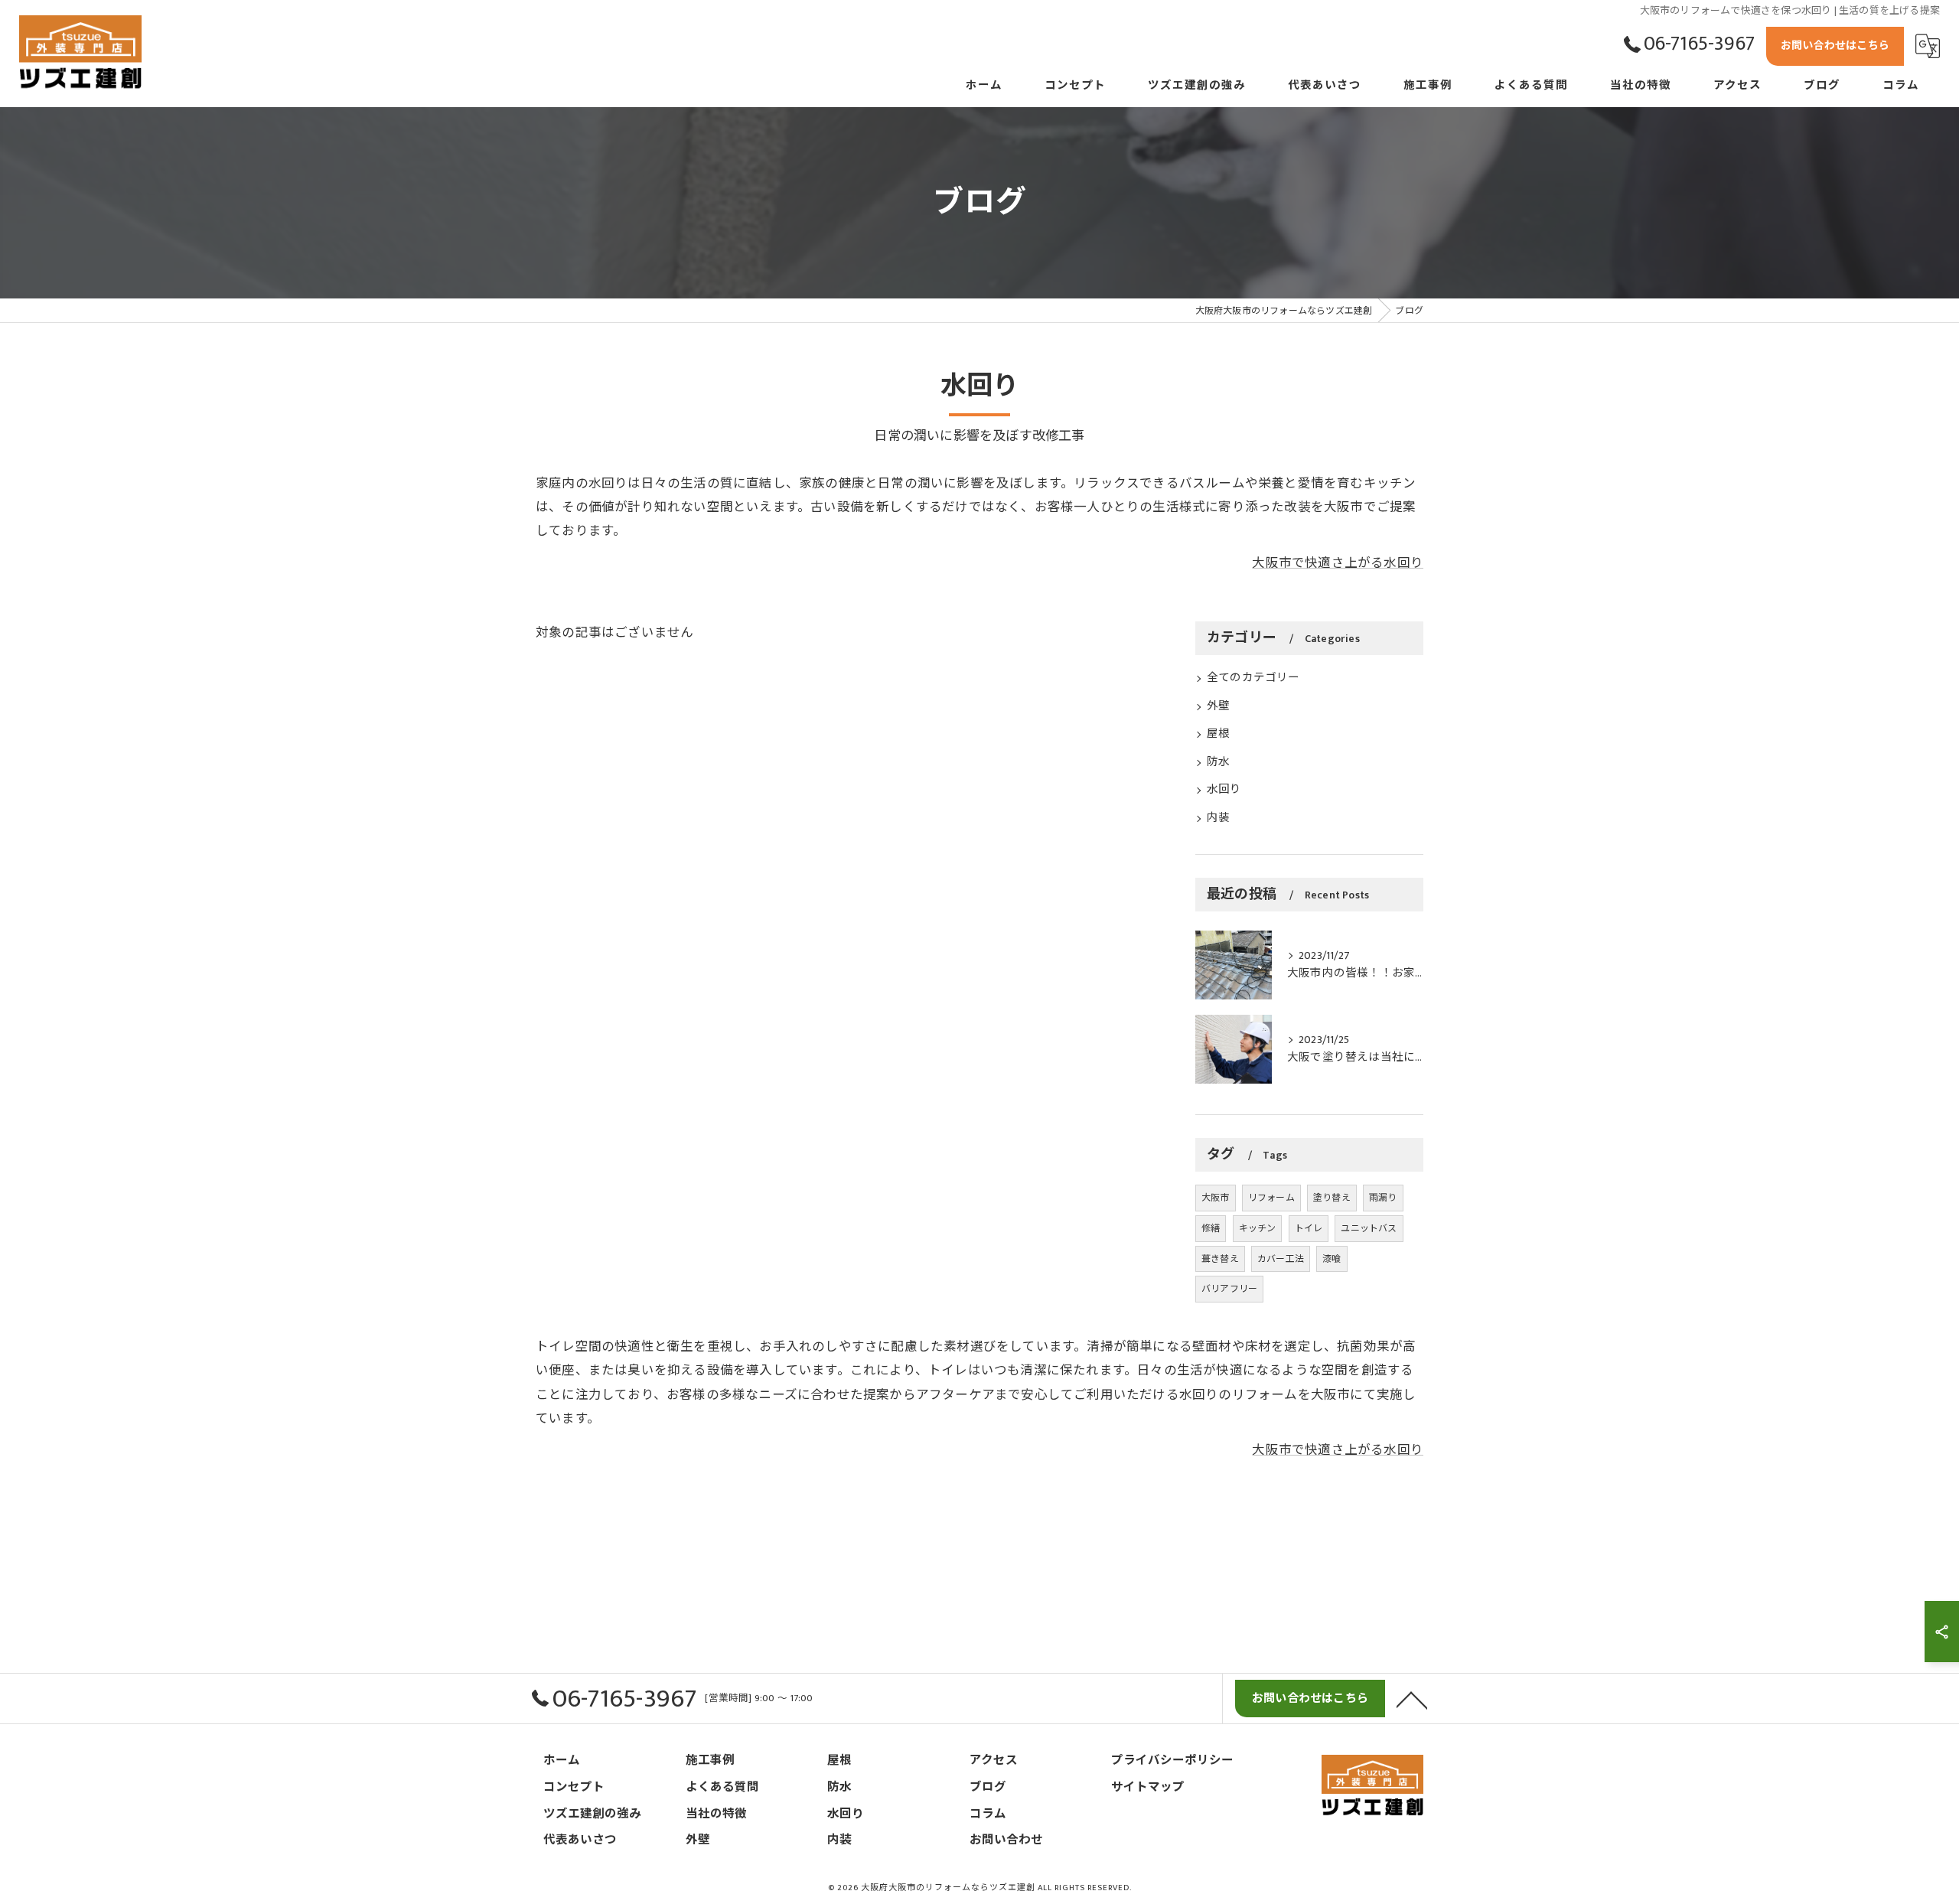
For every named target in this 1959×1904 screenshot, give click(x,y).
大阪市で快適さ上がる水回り (1338, 563)
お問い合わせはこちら (1835, 46)
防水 (1218, 762)
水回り (1224, 790)
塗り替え (1332, 1198)
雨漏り (1383, 1198)
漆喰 (1332, 1259)
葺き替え (1220, 1259)
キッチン (1258, 1228)
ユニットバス (1369, 1228)
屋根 (1218, 734)
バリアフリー (1229, 1289)
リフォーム (1271, 1198)
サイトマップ (1148, 1787)
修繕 (1211, 1228)
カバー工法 (1281, 1259)
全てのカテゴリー (1253, 678)
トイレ (1309, 1228)
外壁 (1218, 706)
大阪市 (1216, 1198)
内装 (1218, 818)
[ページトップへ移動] (1412, 1699)
